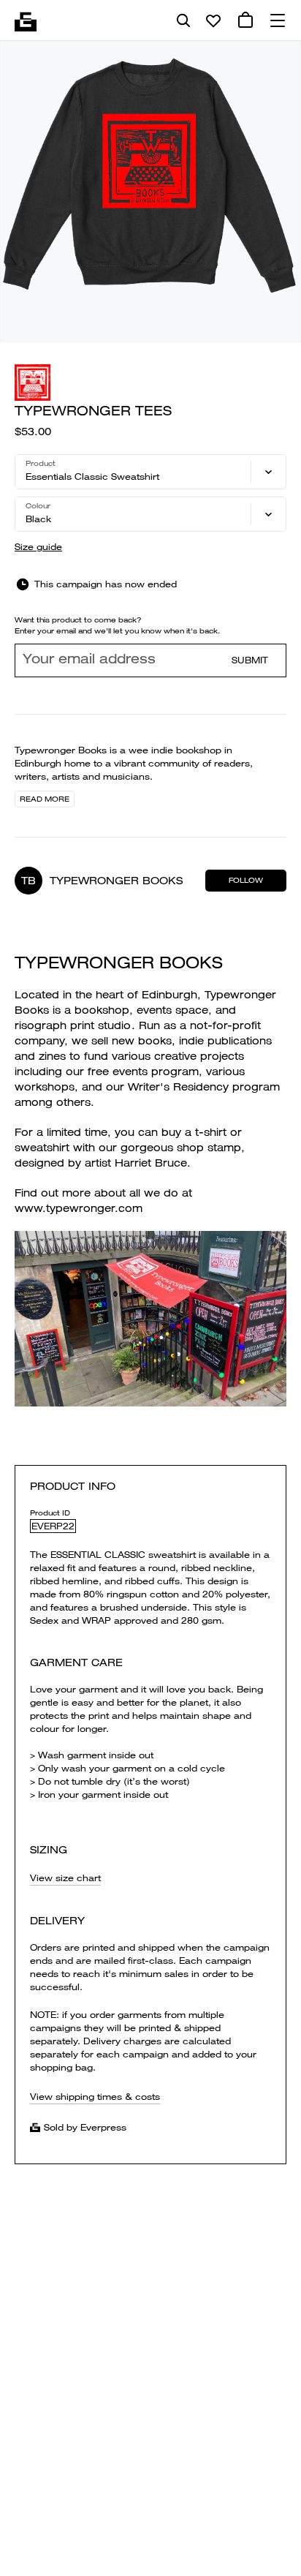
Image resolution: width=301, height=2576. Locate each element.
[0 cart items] (245, 20)
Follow (246, 880)
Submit (250, 660)
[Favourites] (213, 20)
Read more (45, 799)
